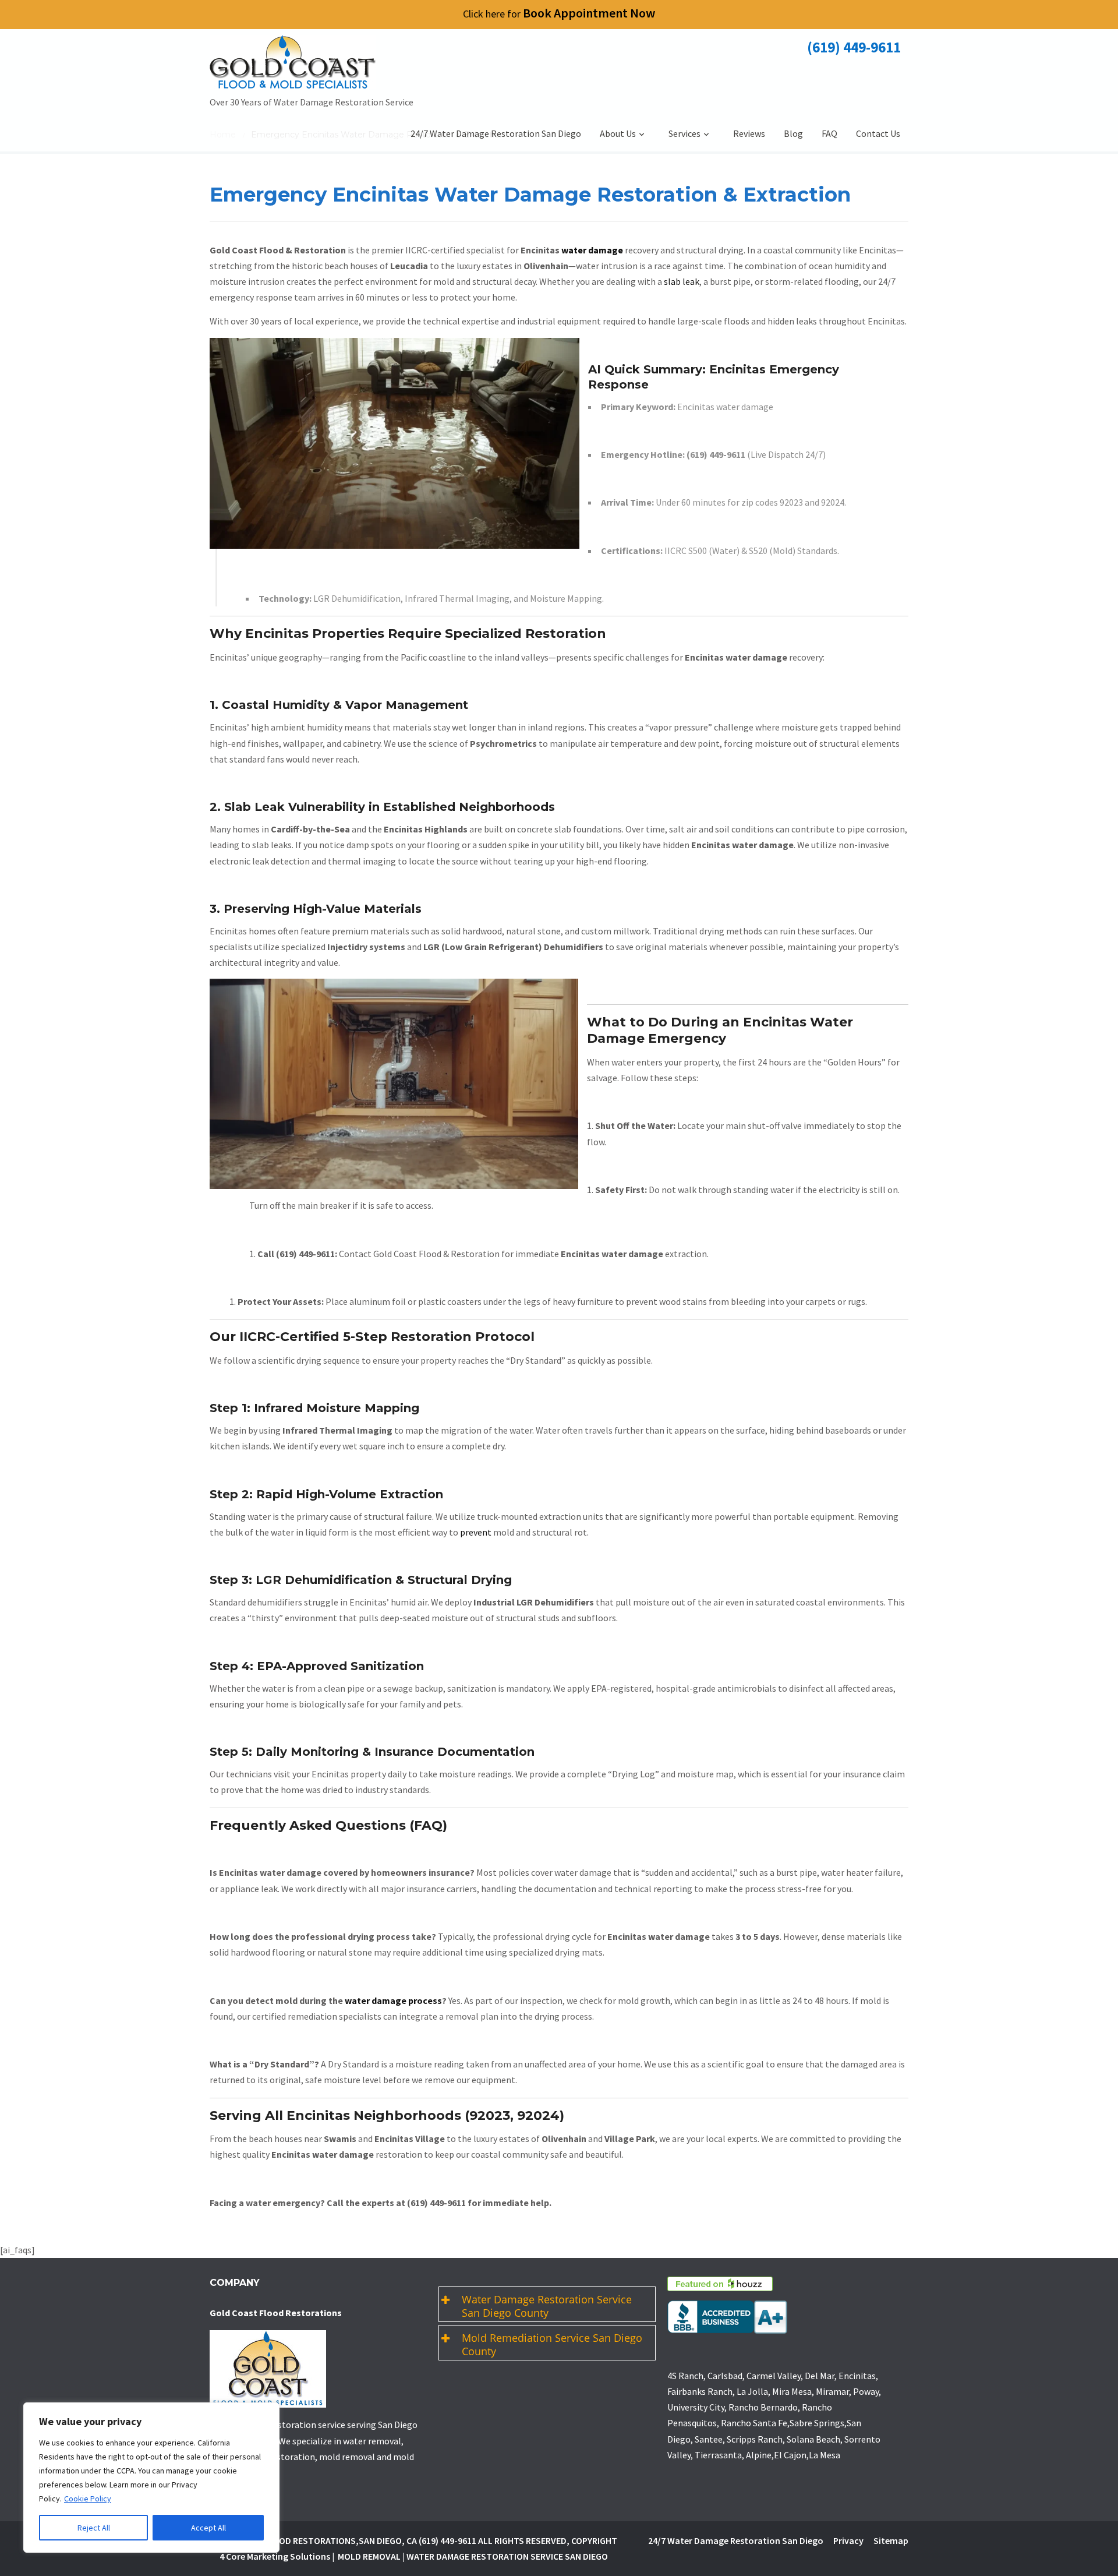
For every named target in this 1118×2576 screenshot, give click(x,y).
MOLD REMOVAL (369, 2556)
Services (684, 133)
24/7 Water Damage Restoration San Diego (496, 133)
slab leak (682, 281)
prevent (476, 1532)
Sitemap (891, 2540)
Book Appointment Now (559, 13)
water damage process (393, 2000)
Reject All (94, 2528)
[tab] (547, 2304)
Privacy (848, 2540)
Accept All (208, 2528)
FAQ (829, 133)
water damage (592, 250)
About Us (618, 133)
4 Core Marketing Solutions (275, 2556)
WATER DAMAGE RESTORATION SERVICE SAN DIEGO (507, 2556)
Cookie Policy (88, 2499)
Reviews (749, 133)
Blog (793, 133)
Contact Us (878, 133)
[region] (151, 2478)
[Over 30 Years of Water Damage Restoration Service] (312, 65)
